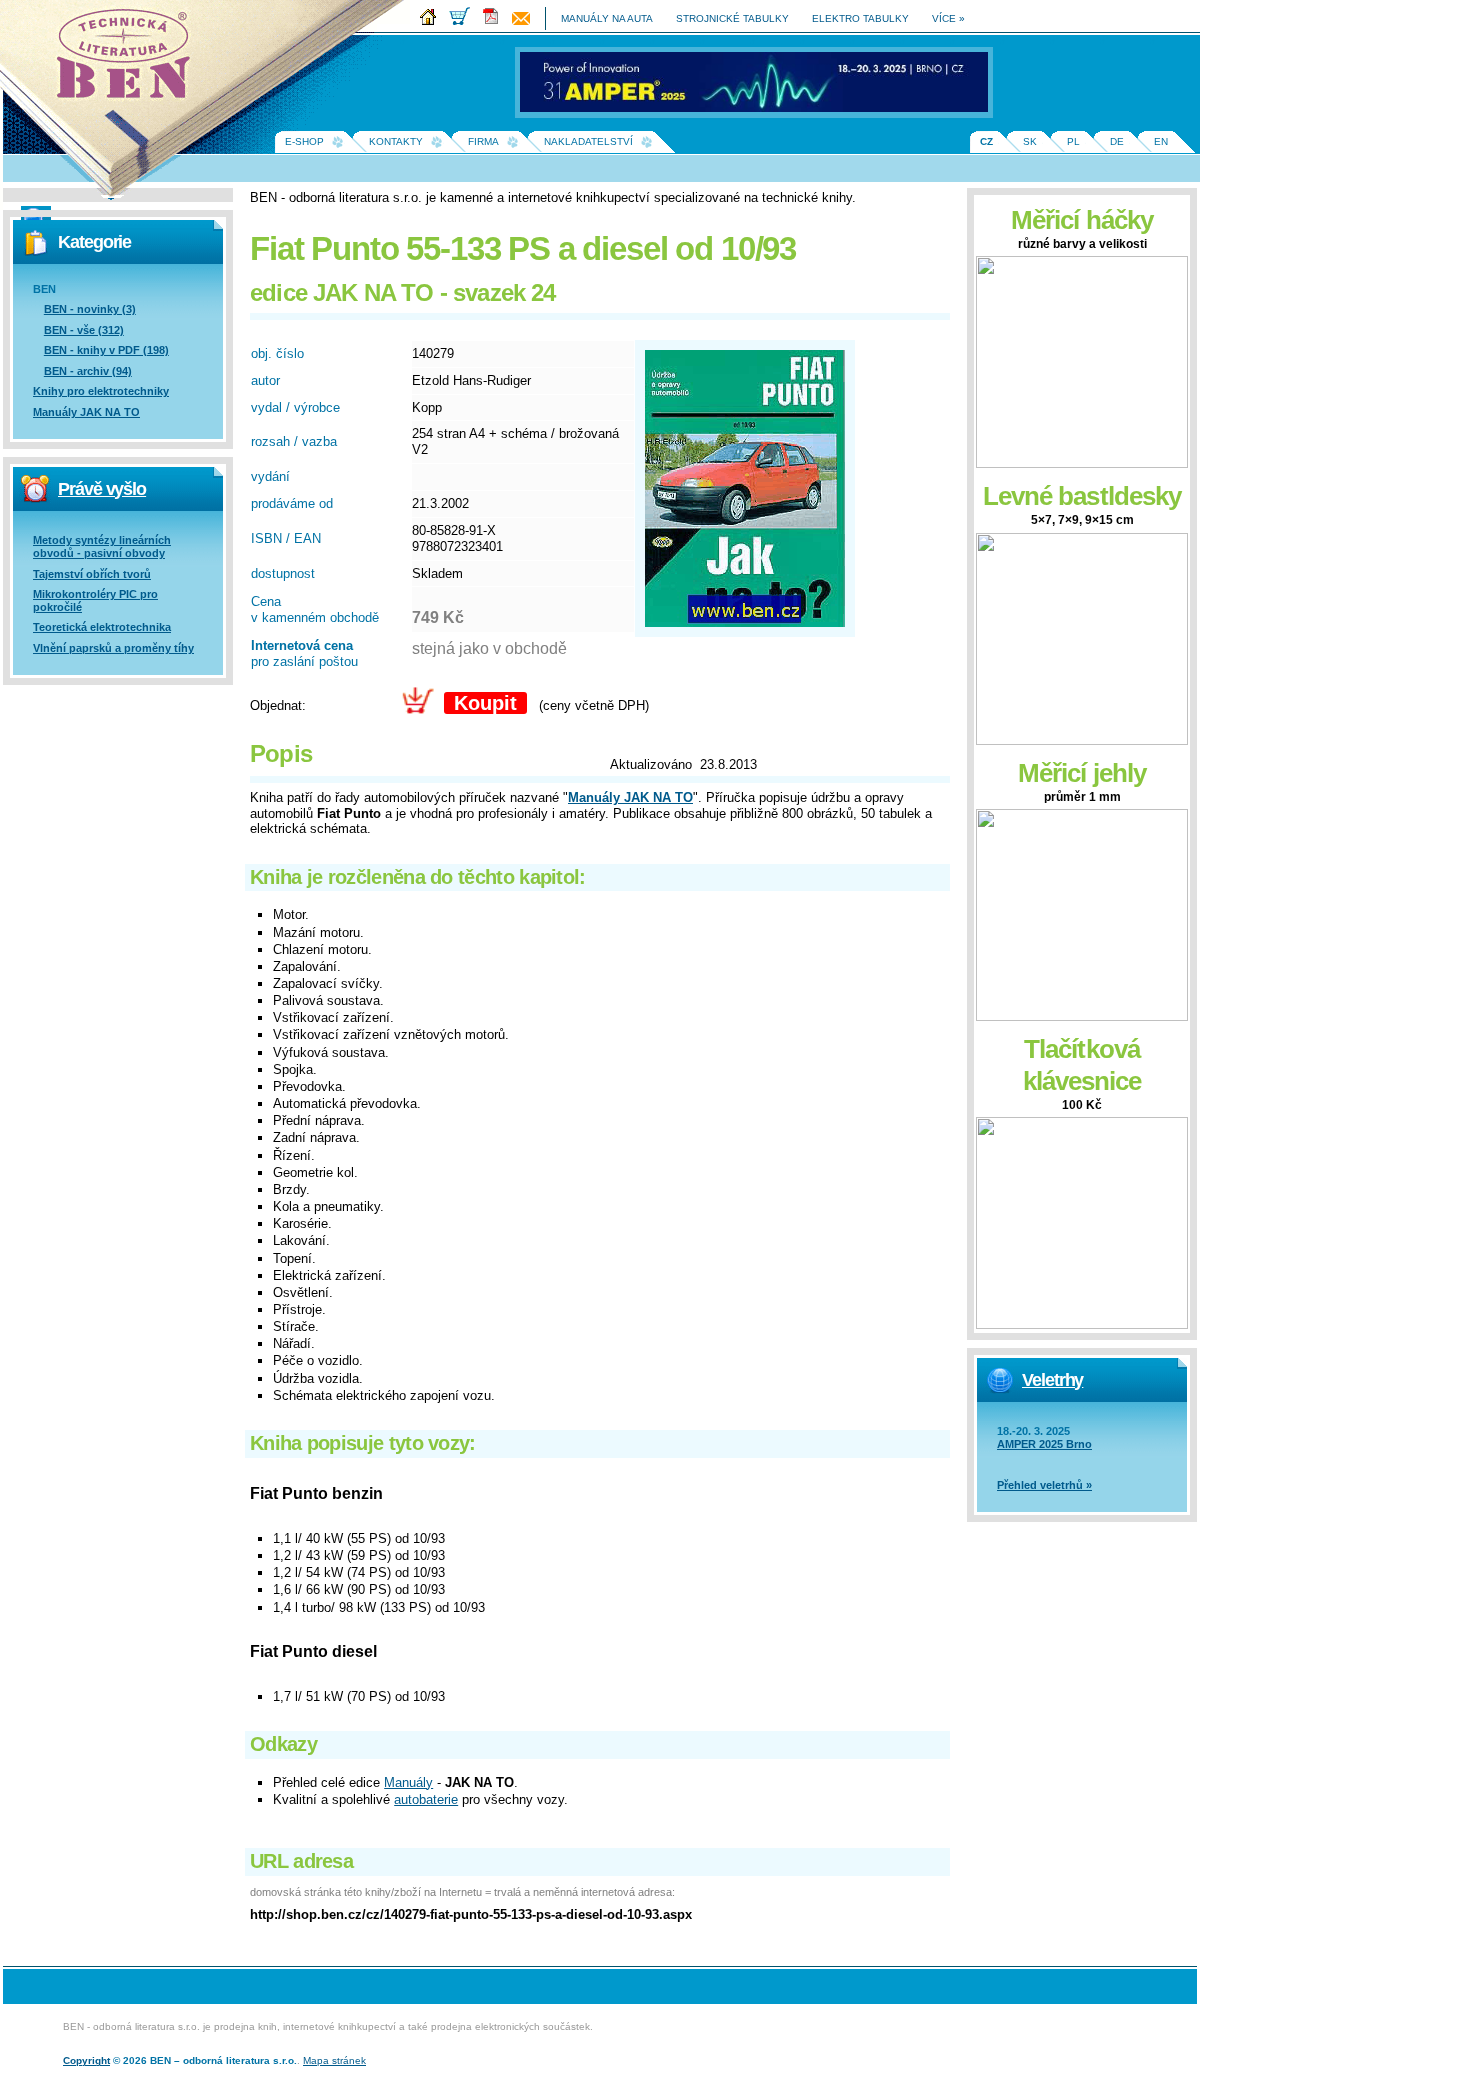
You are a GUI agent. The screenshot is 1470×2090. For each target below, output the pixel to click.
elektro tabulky (860, 18)
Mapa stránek (334, 2060)
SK (1030, 141)
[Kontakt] (526, 21)
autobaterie (426, 1799)
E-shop (304, 141)
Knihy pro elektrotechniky (101, 391)
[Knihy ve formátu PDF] (496, 21)
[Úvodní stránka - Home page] (433, 21)
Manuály (408, 1782)
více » (948, 18)
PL (1073, 141)
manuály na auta (607, 18)
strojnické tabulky (732, 18)
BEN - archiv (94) (88, 371)
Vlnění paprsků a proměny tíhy (113, 648)
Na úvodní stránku (130, 60)
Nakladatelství (588, 141)
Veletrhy (1052, 1380)
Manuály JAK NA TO (86, 412)
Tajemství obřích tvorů (92, 574)
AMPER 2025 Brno (1044, 1444)
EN (1161, 141)
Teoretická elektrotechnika (102, 627)
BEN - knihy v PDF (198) (106, 350)
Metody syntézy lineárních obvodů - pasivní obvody (102, 546)
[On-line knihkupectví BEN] (464, 21)
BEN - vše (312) (84, 330)
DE (1117, 141)
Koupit (485, 703)
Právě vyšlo (102, 489)
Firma (483, 141)
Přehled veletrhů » (1044, 1485)
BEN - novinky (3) (90, 309)
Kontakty (396, 141)
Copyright (86, 2060)
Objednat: (278, 705)
